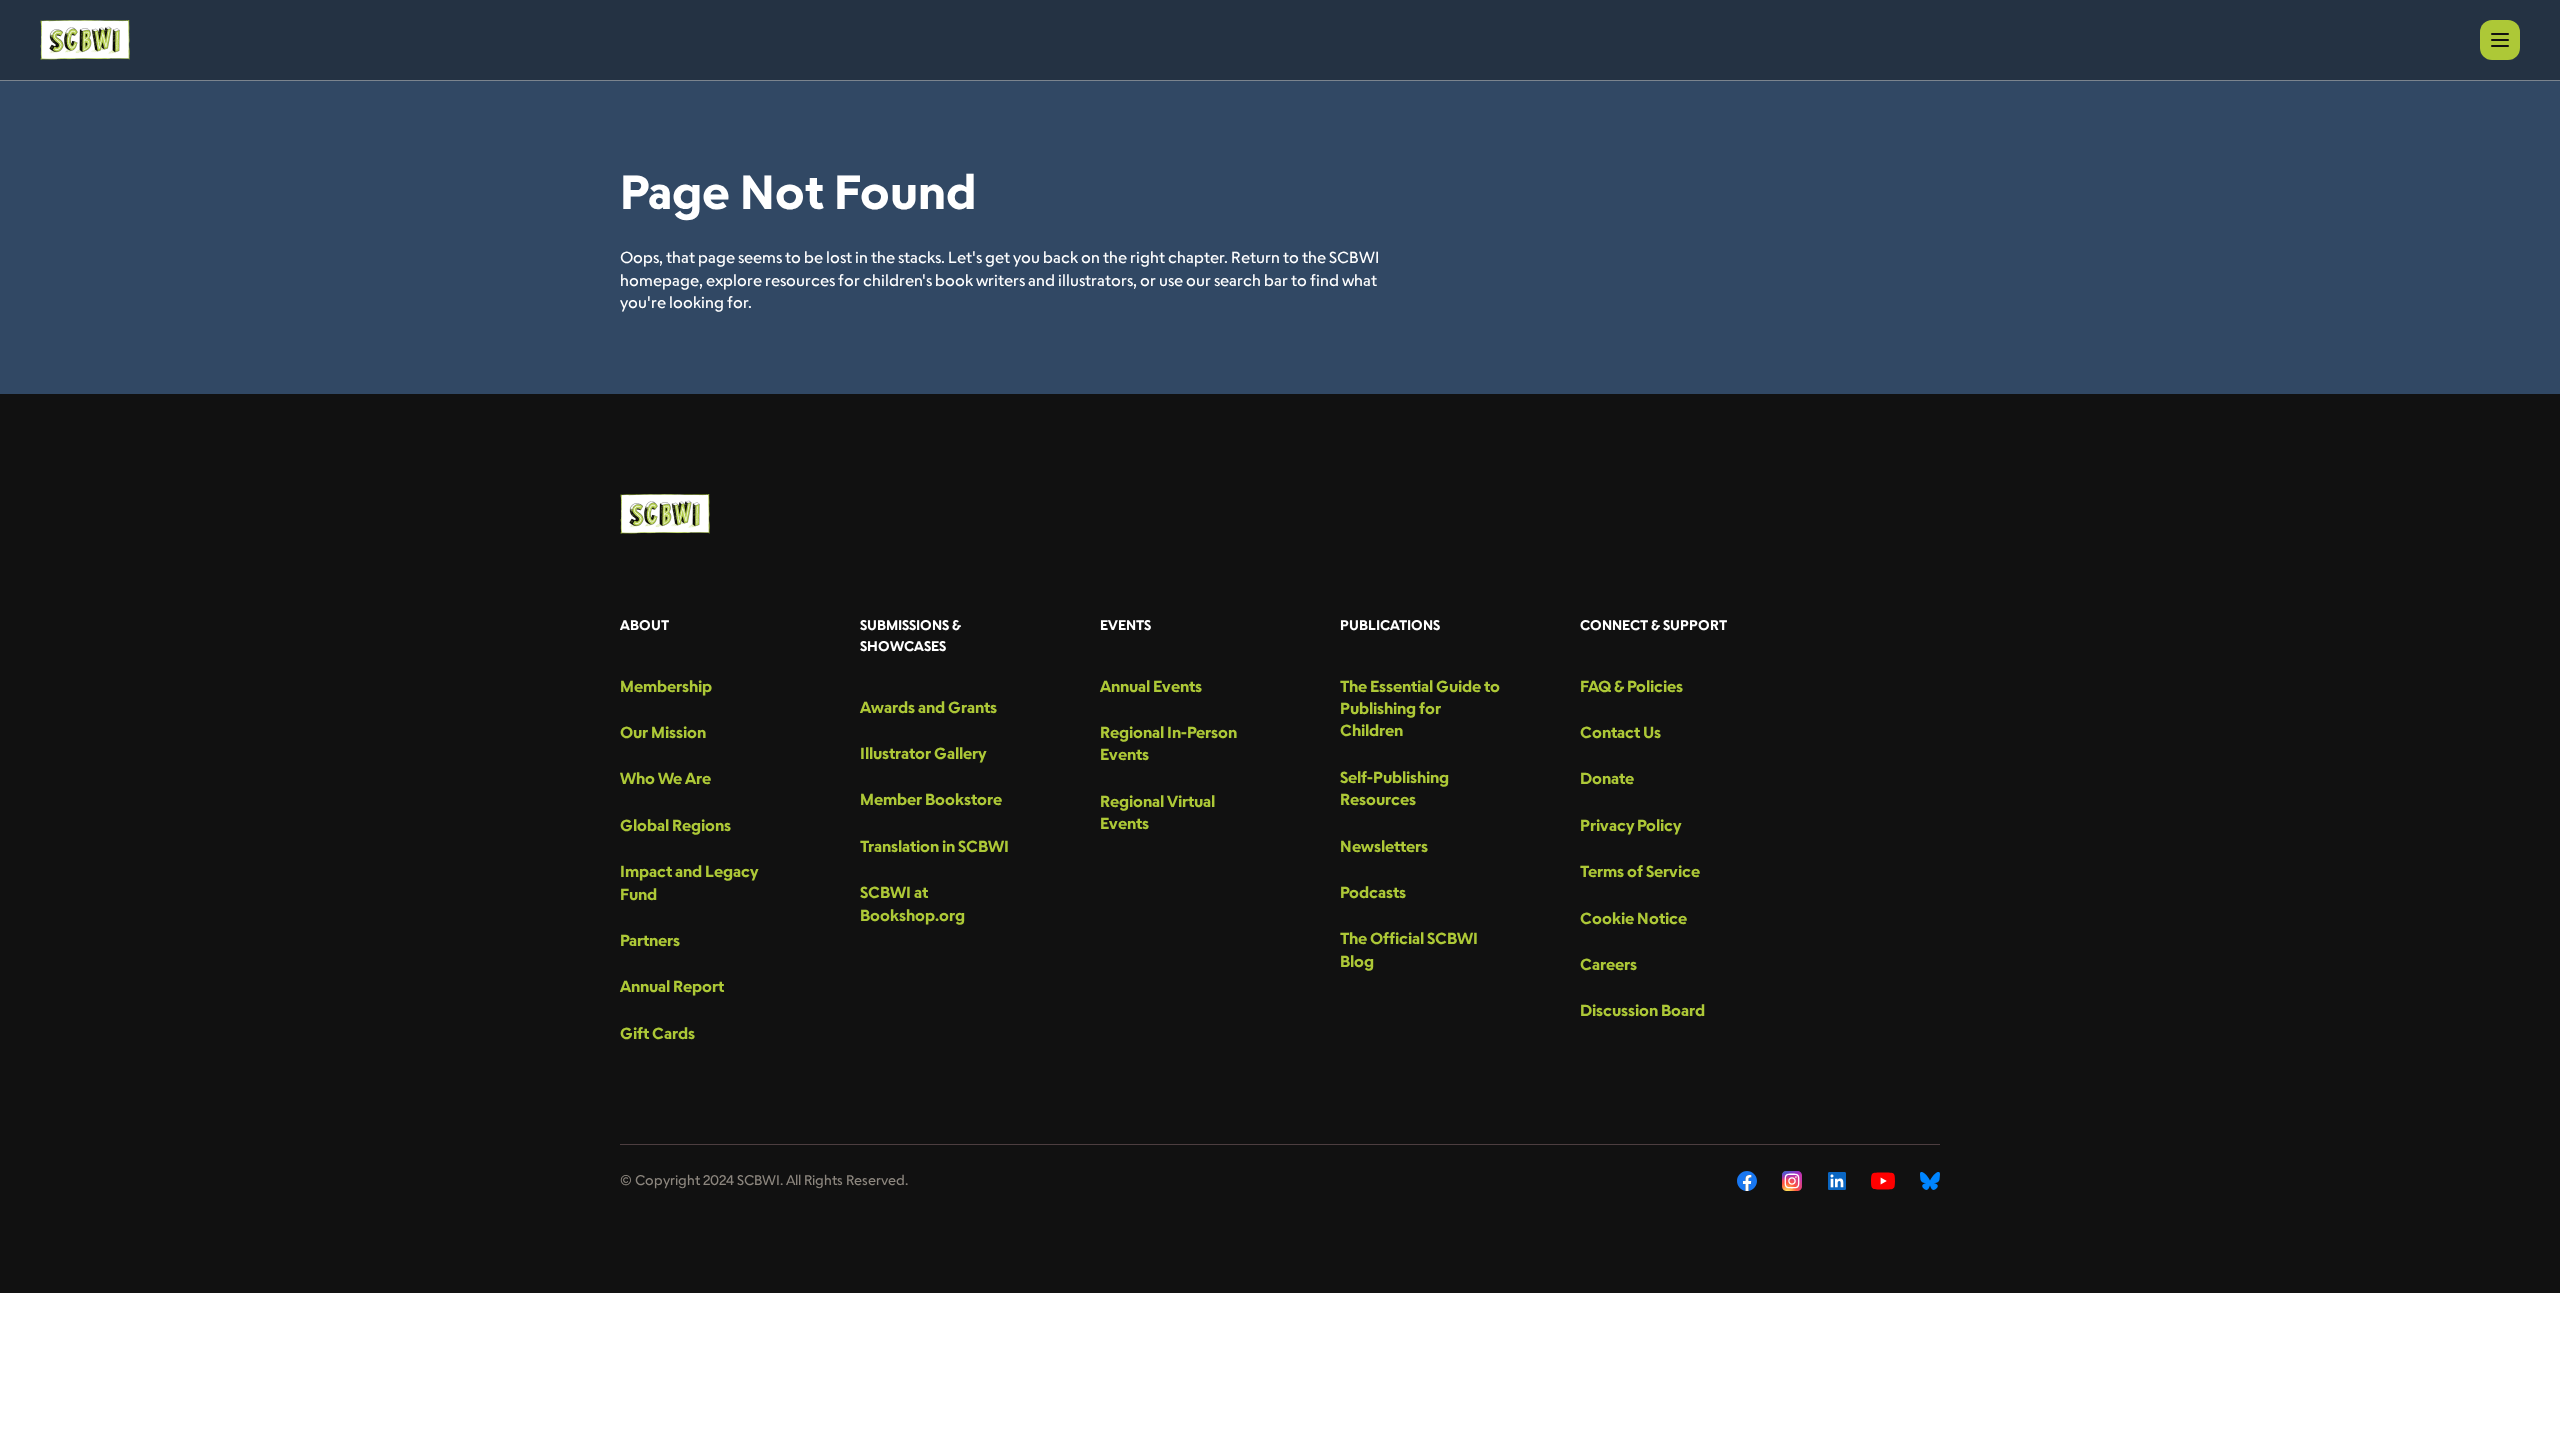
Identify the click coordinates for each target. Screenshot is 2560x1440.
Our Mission (663, 732)
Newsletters (1384, 846)
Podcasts (1373, 892)
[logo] (85, 40)
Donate (1607, 778)
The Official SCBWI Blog (1409, 949)
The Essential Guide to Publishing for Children (1420, 708)
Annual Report (672, 986)
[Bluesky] (1930, 1181)
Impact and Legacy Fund (689, 882)
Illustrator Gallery (923, 753)
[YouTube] (1883, 1181)
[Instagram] (1792, 1181)
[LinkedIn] (1837, 1181)
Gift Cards (657, 1033)
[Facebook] (1747, 1181)
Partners (650, 940)
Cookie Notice (1633, 918)
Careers (1608, 964)
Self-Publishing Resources (1394, 788)
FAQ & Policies (1631, 686)
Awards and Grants (928, 707)
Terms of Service (1640, 871)
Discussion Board (1642, 1010)
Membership (666, 686)
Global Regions (675, 825)
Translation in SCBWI (934, 846)
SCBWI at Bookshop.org (912, 903)
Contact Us (1620, 732)
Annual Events (1151, 686)
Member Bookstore (931, 799)
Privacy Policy (1630, 825)
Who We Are (665, 778)
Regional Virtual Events (1157, 812)
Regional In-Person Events (1168, 743)
